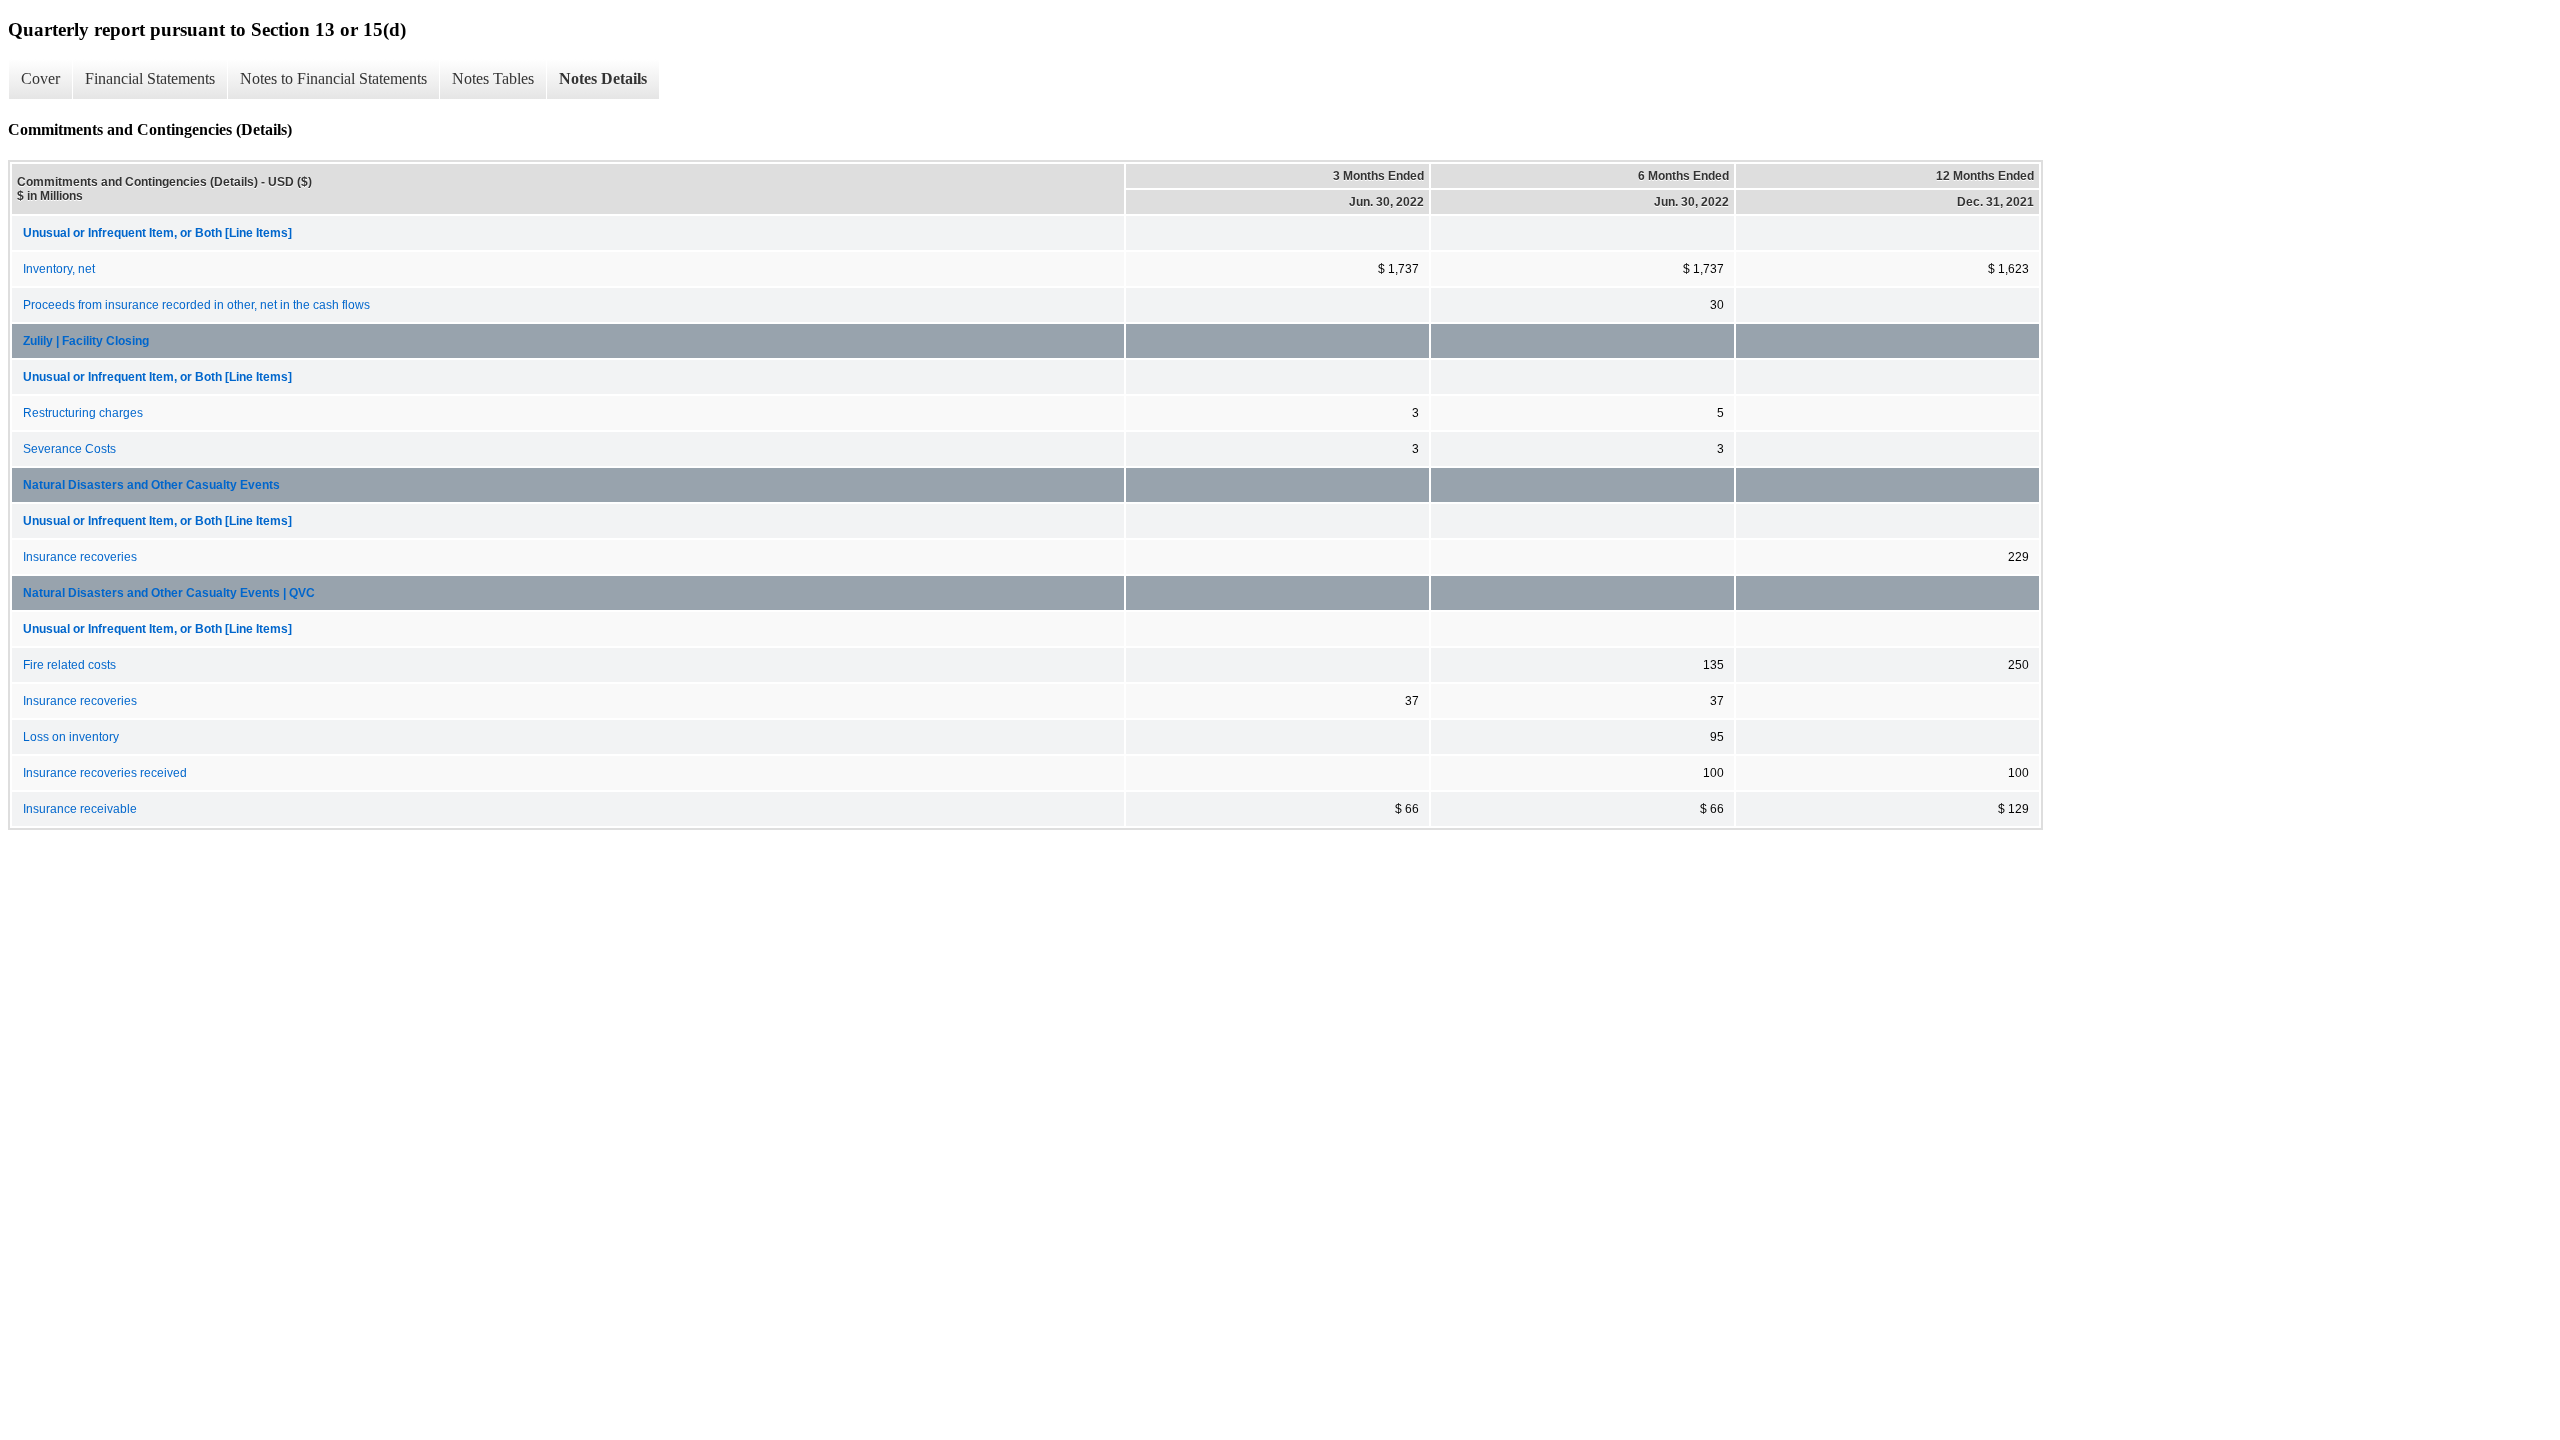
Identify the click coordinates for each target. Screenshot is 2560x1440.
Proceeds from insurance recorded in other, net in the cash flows (196, 305)
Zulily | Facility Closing (86, 341)
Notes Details (603, 78)
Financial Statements (150, 78)
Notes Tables (493, 78)
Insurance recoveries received (105, 773)
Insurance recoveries (80, 557)
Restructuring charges (83, 413)
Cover (40, 78)
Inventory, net (59, 269)
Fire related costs (69, 665)
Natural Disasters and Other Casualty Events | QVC (169, 593)
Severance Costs (69, 449)
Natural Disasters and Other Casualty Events (151, 485)
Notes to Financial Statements (333, 78)
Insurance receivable (80, 809)
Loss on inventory (71, 737)
